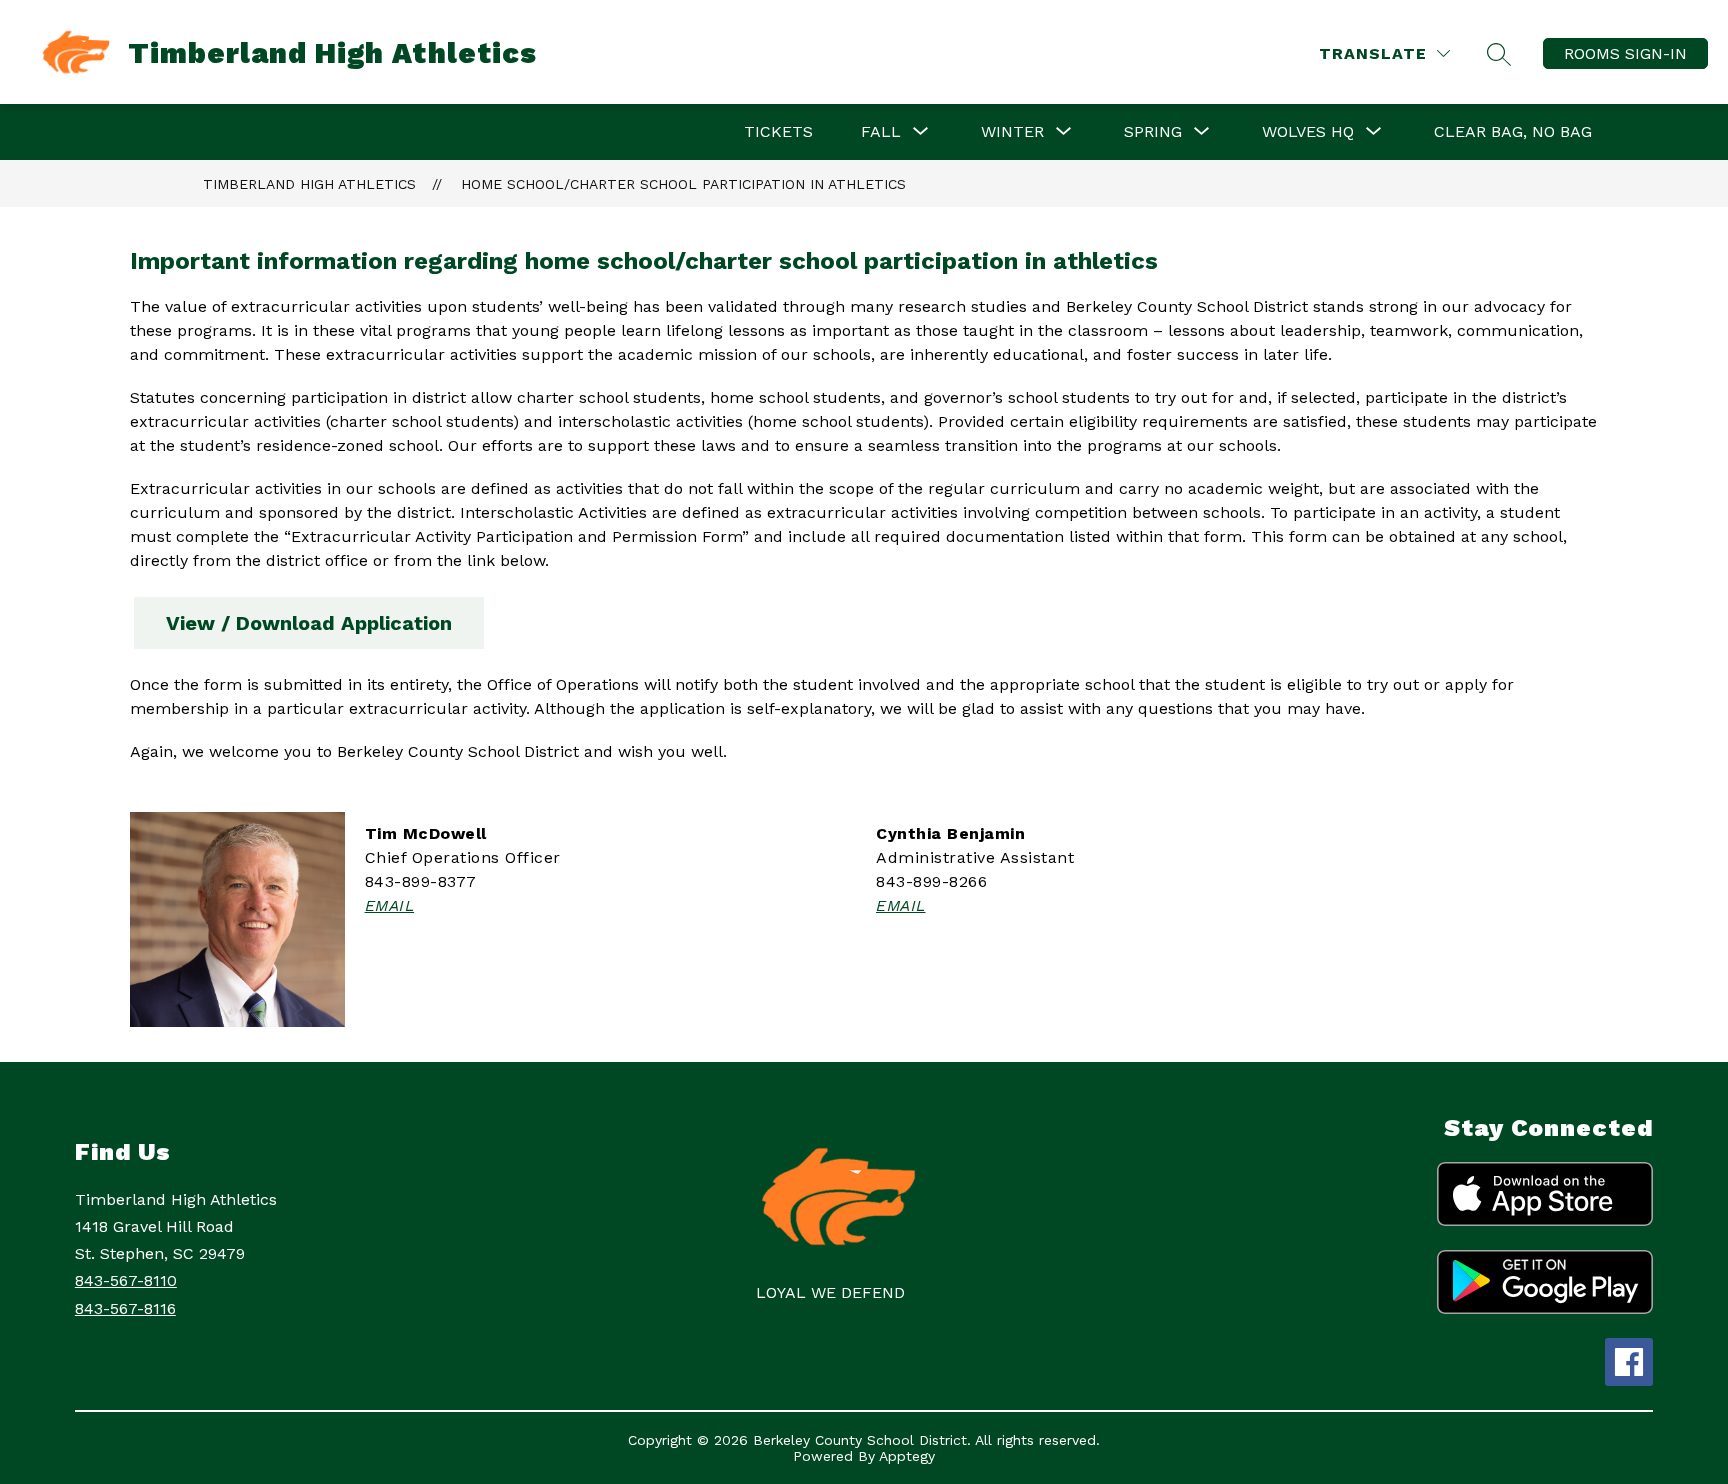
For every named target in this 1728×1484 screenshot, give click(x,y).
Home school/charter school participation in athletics (683, 184)
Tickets (778, 131)
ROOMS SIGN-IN (1625, 53)
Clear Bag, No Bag (1513, 131)
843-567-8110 (126, 1280)
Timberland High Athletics (309, 184)
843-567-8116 (125, 1308)
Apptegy (907, 1456)
